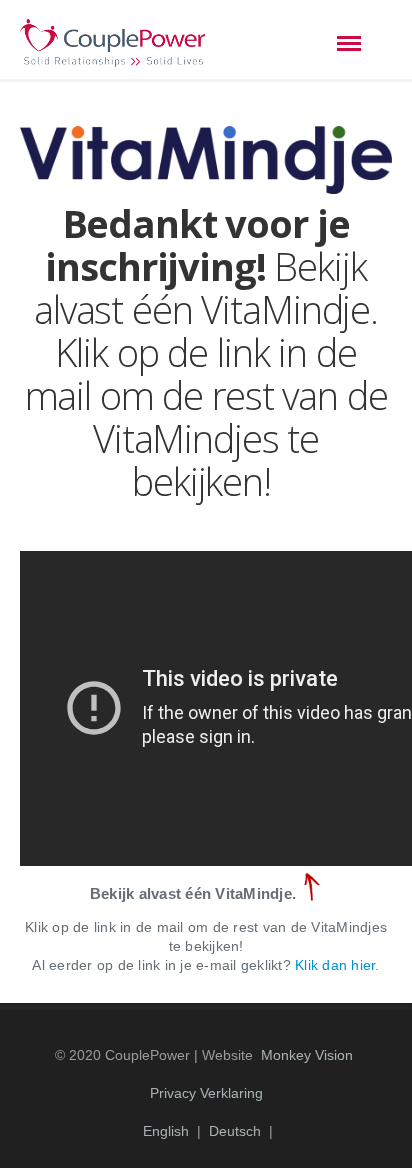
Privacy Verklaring (206, 1093)
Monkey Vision (307, 1055)
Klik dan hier (335, 965)
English (166, 1131)
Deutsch (235, 1131)
